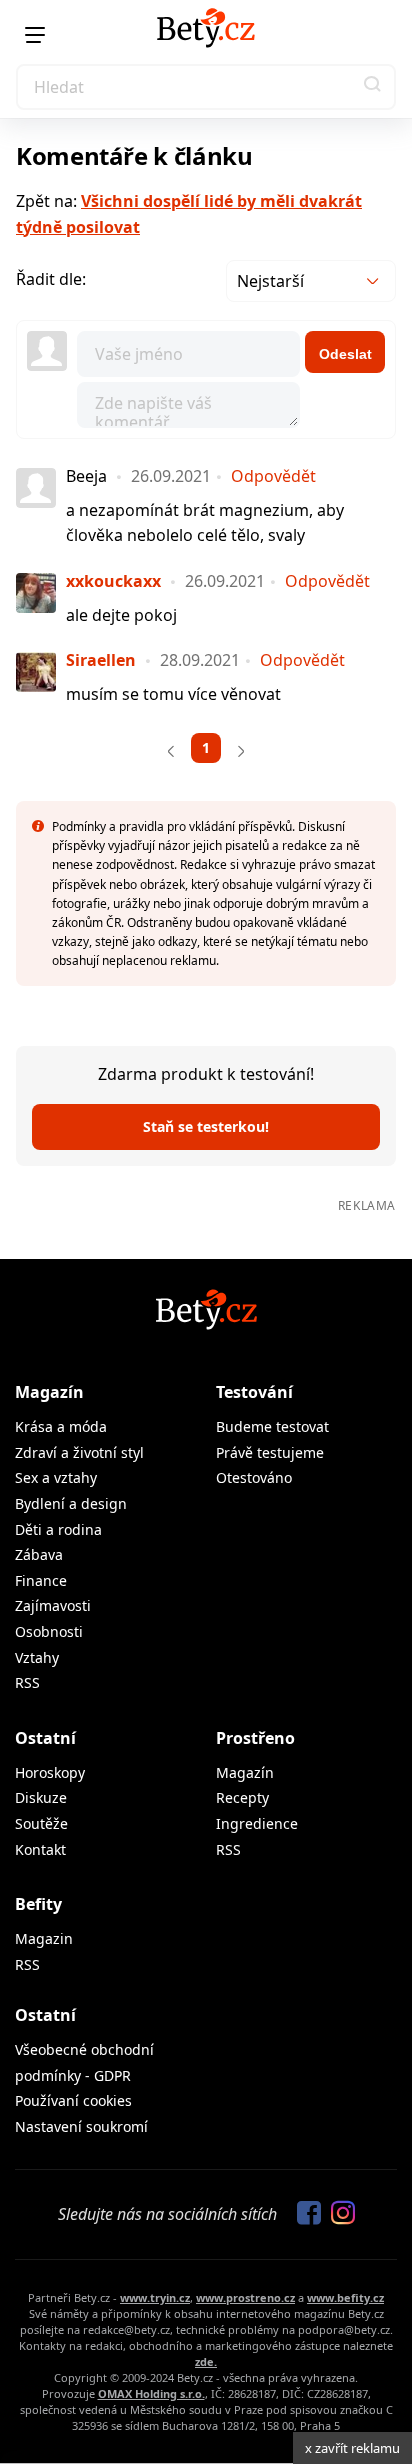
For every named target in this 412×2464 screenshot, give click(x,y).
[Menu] (35, 35)
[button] (373, 87)
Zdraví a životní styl (79, 1452)
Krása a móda (61, 1426)
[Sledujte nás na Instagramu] (338, 2214)
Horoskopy (50, 1772)
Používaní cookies (73, 2100)
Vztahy (37, 1657)
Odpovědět (273, 476)
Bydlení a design (71, 1503)
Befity (38, 1904)
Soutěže (41, 1823)
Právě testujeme (270, 1452)
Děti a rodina (58, 1529)
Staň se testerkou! (206, 1126)
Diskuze (41, 1797)
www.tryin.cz (155, 2297)
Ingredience (257, 1823)
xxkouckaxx (113, 581)
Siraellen (101, 660)
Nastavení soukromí (81, 2126)
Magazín (49, 1392)
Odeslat (345, 354)
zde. (206, 2361)
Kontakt (40, 1849)
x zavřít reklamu (352, 2448)
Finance (41, 1580)
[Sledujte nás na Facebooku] (304, 2214)
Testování (254, 1392)
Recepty (242, 1797)
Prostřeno (255, 1738)
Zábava (39, 1554)
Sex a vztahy (56, 1477)
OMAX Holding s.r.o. (151, 2393)
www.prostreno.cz (245, 2297)
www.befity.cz (345, 2297)
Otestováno (254, 1477)
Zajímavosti (53, 1605)
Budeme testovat (272, 1426)
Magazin (44, 1938)
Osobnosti (49, 1631)
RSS (27, 1682)
